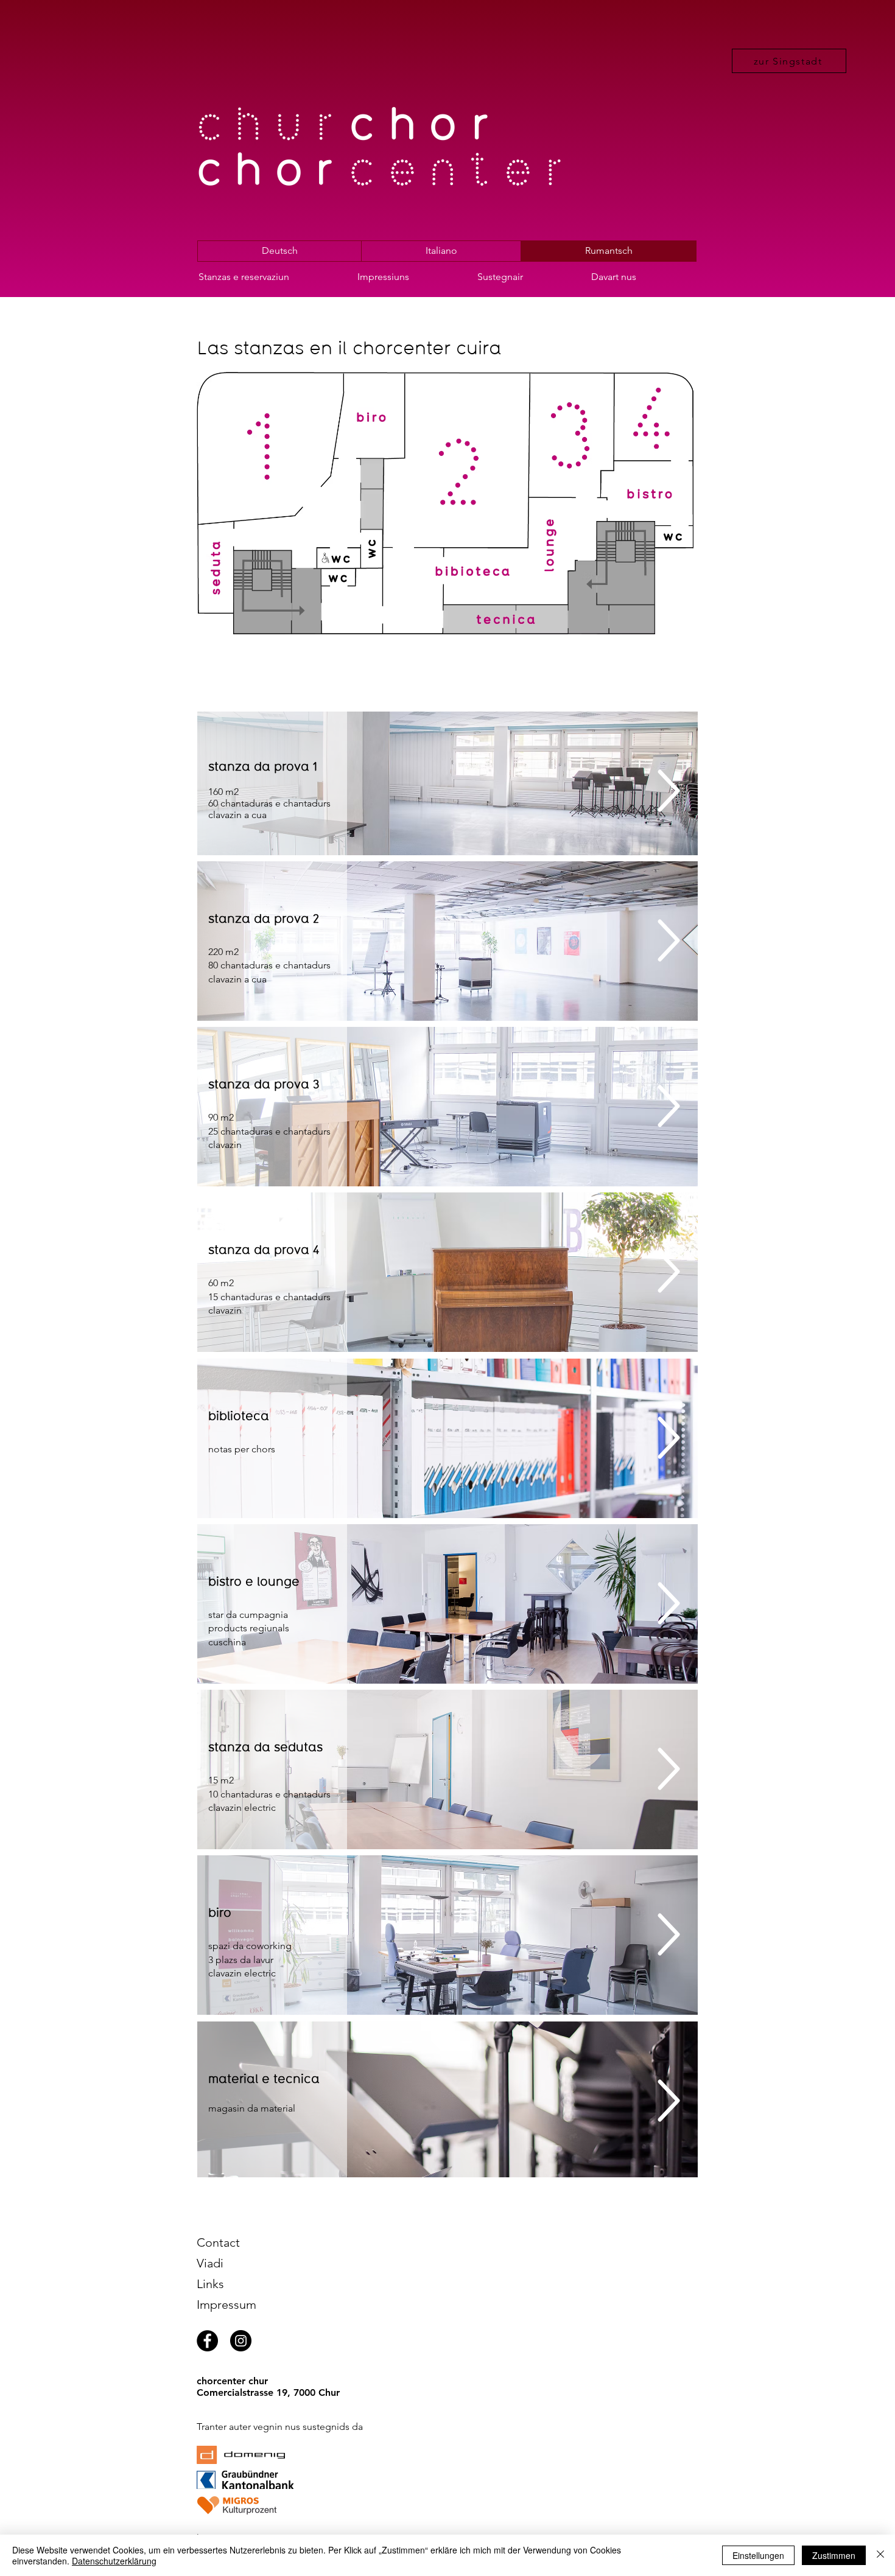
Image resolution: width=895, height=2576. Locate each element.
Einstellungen (758, 2555)
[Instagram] (241, 2341)
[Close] (880, 2555)
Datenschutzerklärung (114, 2561)
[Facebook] (207, 2341)
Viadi (210, 2263)
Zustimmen (834, 2555)
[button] (269, 277)
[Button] (222, 570)
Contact (218, 2242)
